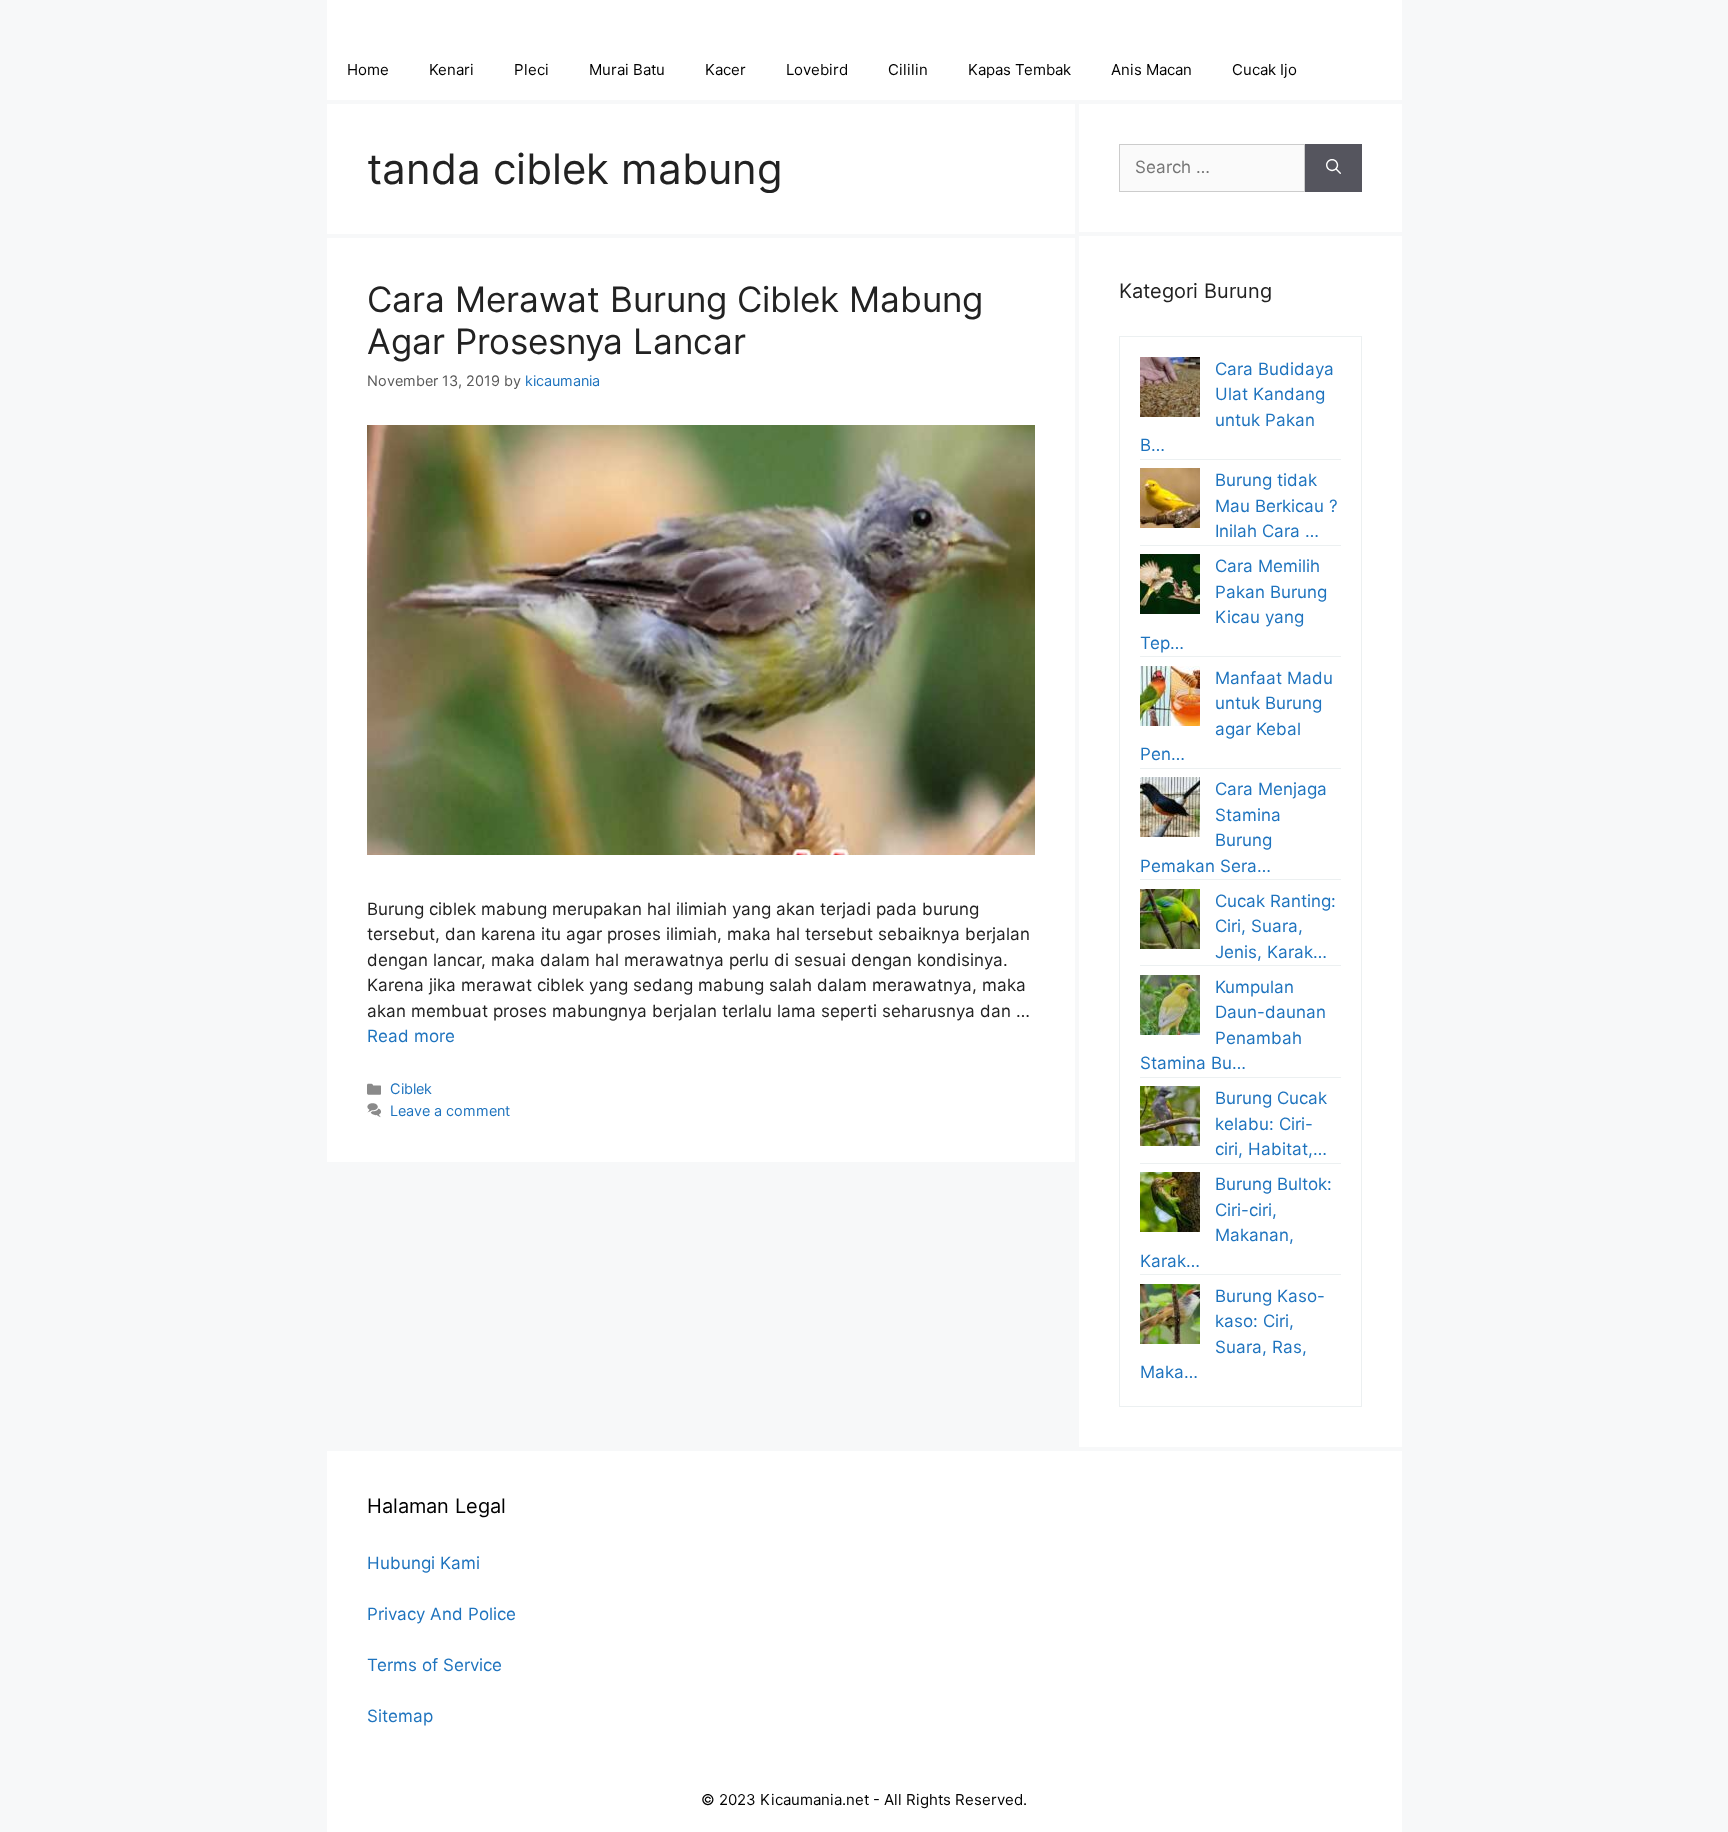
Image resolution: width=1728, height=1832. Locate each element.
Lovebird (817, 69)
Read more (411, 1036)
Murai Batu (627, 69)
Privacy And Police (441, 1614)
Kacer (725, 69)
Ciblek (411, 1088)
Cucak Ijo (1264, 69)
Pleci (531, 69)
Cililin (908, 69)
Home (368, 69)
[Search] (1333, 168)
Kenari (451, 69)
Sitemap (400, 1716)
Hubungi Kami (423, 1563)
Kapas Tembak (1019, 69)
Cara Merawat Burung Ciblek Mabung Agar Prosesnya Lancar (675, 320)
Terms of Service (434, 1665)
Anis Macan (1151, 69)
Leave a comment (450, 1110)
